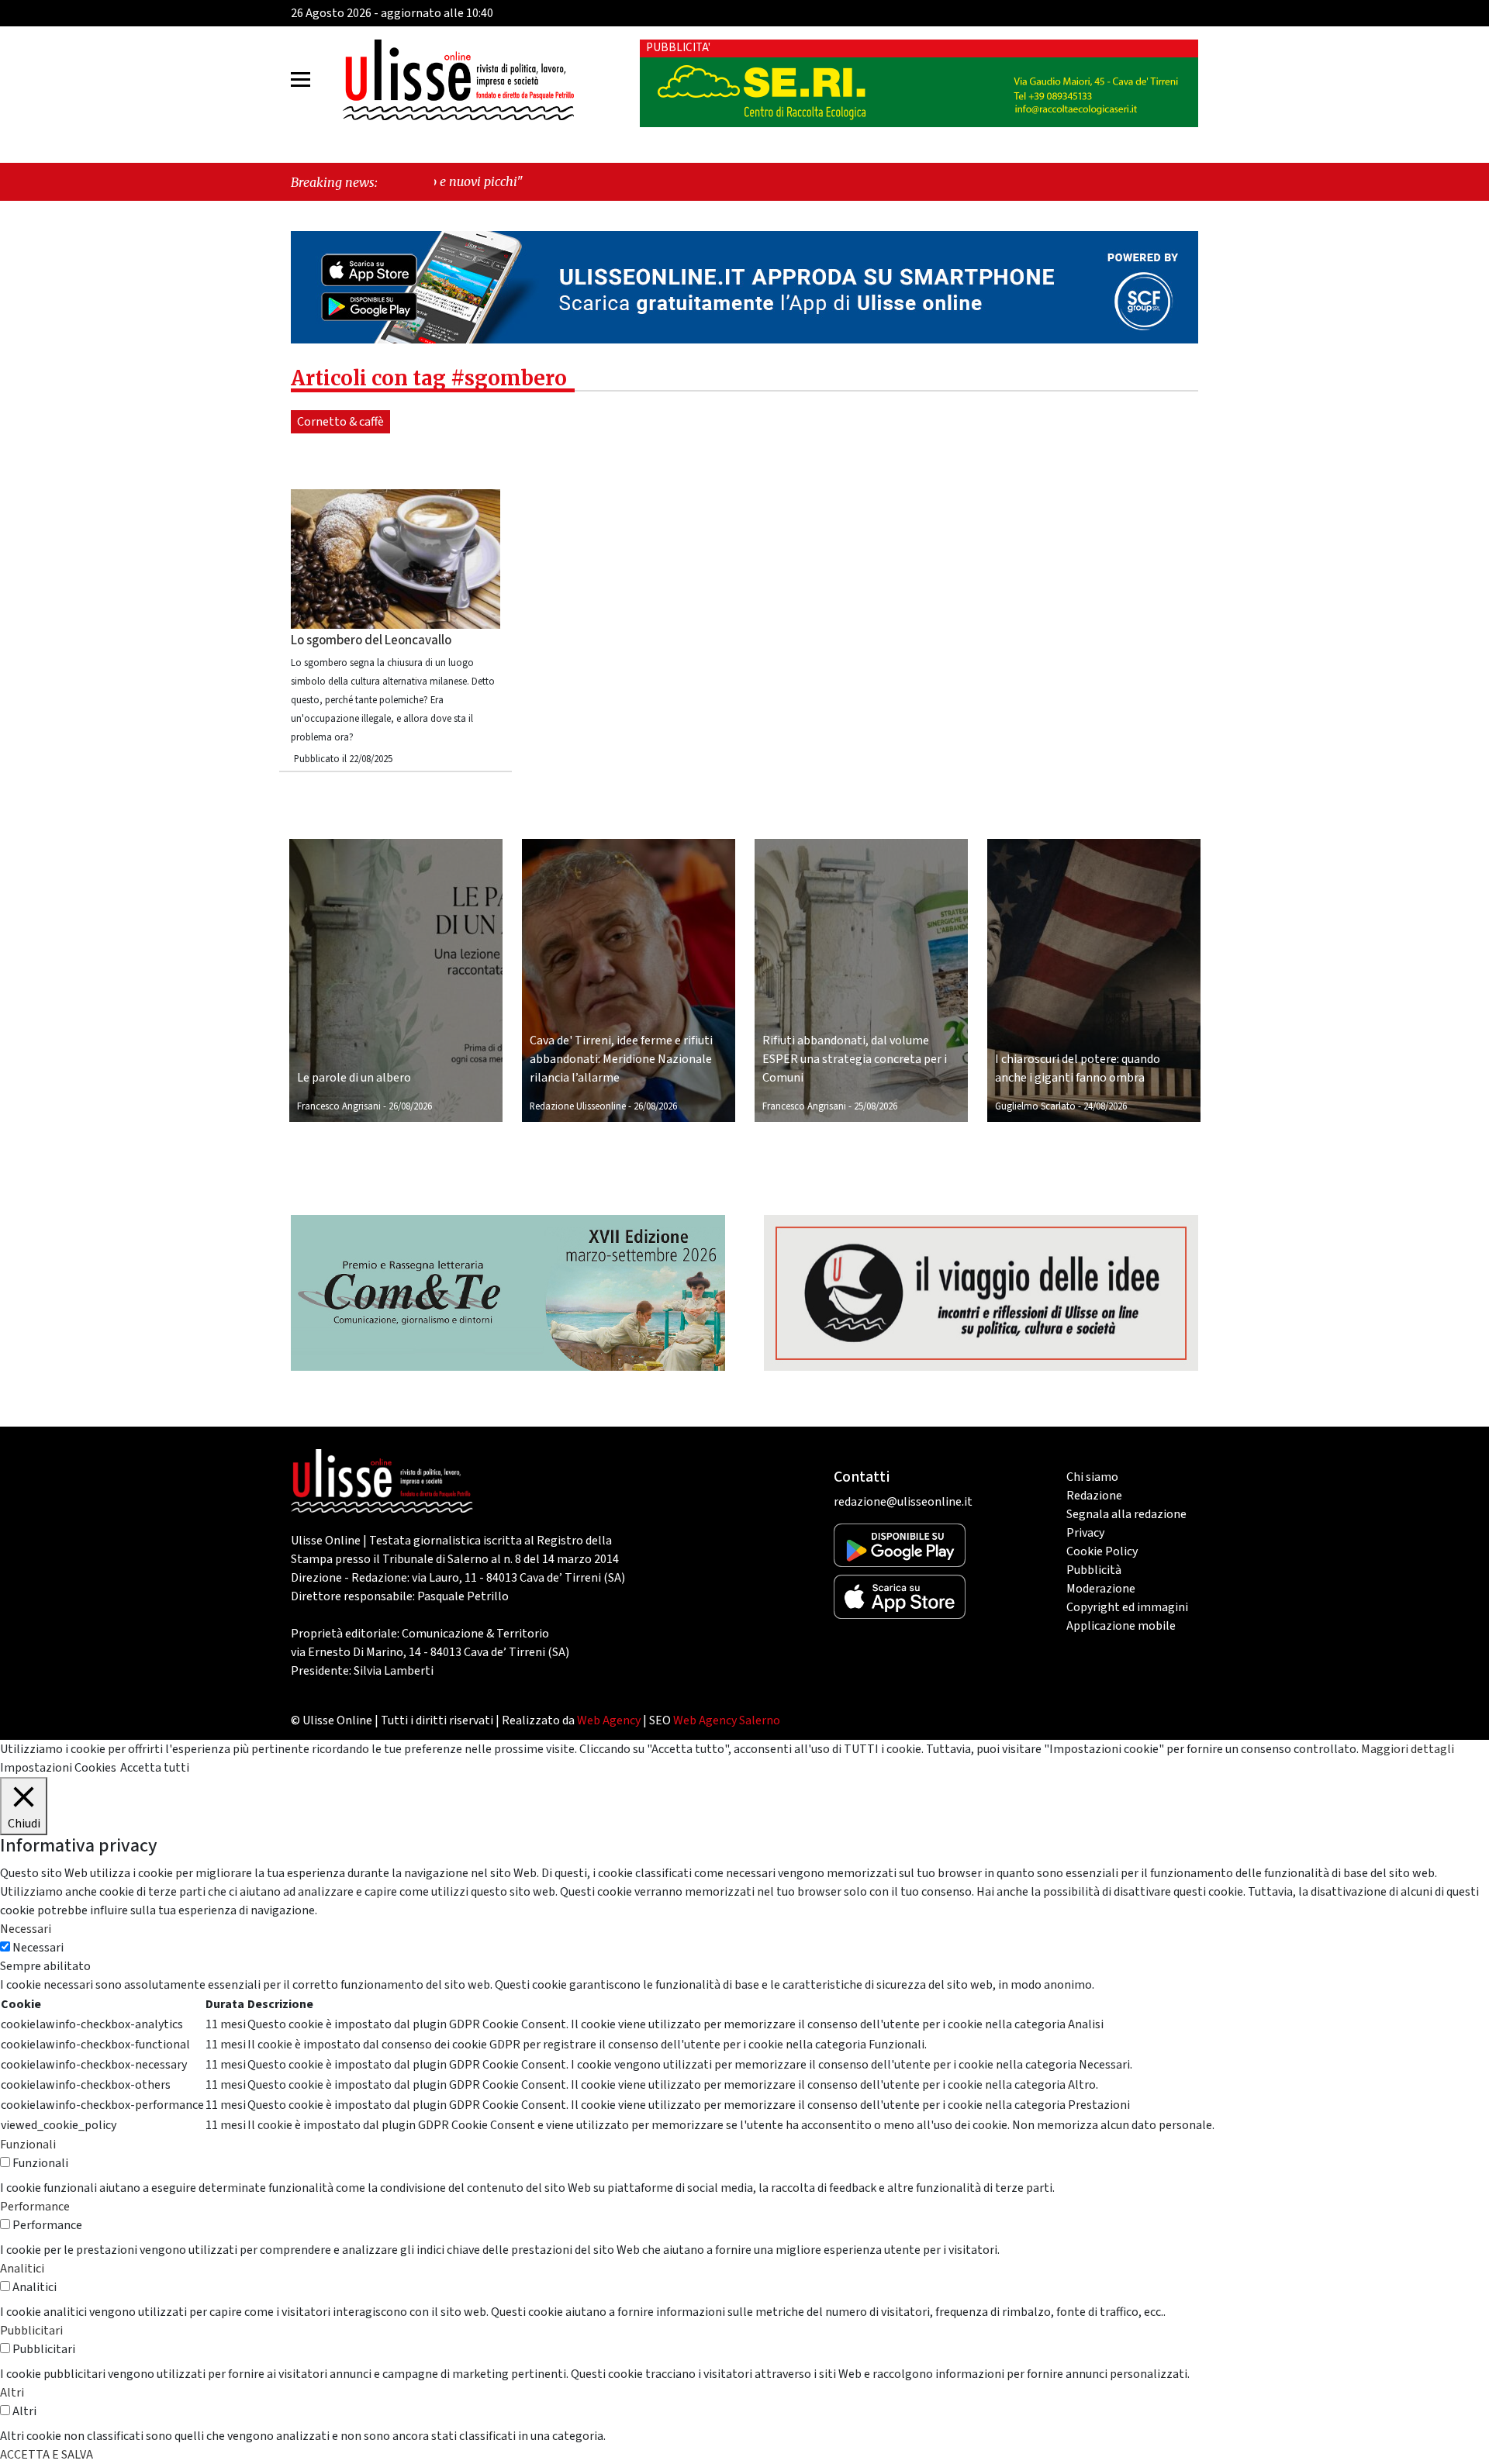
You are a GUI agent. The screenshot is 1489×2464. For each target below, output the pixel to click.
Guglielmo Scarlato (1035, 1106)
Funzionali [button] (28, 2145)
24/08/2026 (1105, 1106)
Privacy (1085, 1533)
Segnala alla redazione (1126, 1514)
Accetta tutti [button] (155, 1768)
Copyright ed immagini (1127, 1607)
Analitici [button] (22, 2269)
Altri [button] (12, 2393)
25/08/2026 (876, 1106)
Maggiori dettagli (1408, 1749)
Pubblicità (1094, 1570)
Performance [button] (35, 2207)
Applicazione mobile (1121, 1626)
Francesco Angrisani (339, 1106)
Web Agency (609, 1720)
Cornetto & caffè (340, 422)
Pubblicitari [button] (31, 2331)
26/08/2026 (410, 1106)
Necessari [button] (26, 1929)
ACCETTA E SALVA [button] (47, 2455)
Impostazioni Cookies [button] (58, 1768)
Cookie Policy (1102, 1551)
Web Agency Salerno (727, 1720)
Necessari (38, 1948)
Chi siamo (1092, 1477)
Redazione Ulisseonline (578, 1106)
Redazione (1094, 1496)
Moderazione (1101, 1589)
